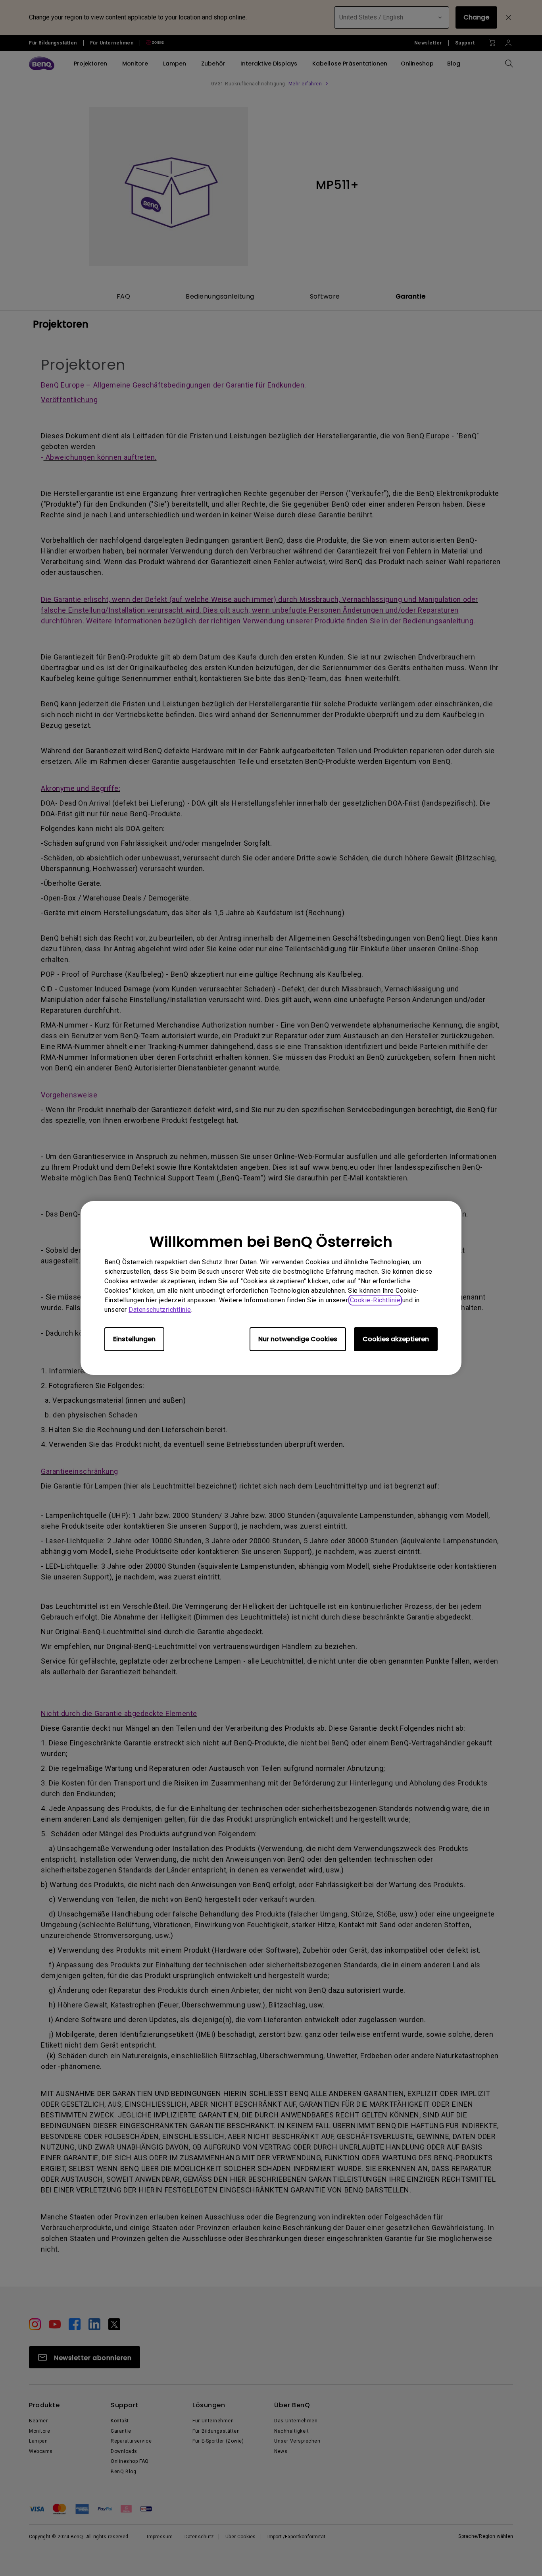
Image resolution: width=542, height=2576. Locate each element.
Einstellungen (134, 1339)
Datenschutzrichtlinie (160, 1310)
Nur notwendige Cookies (298, 1339)
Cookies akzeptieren (396, 1339)
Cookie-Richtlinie (375, 1300)
